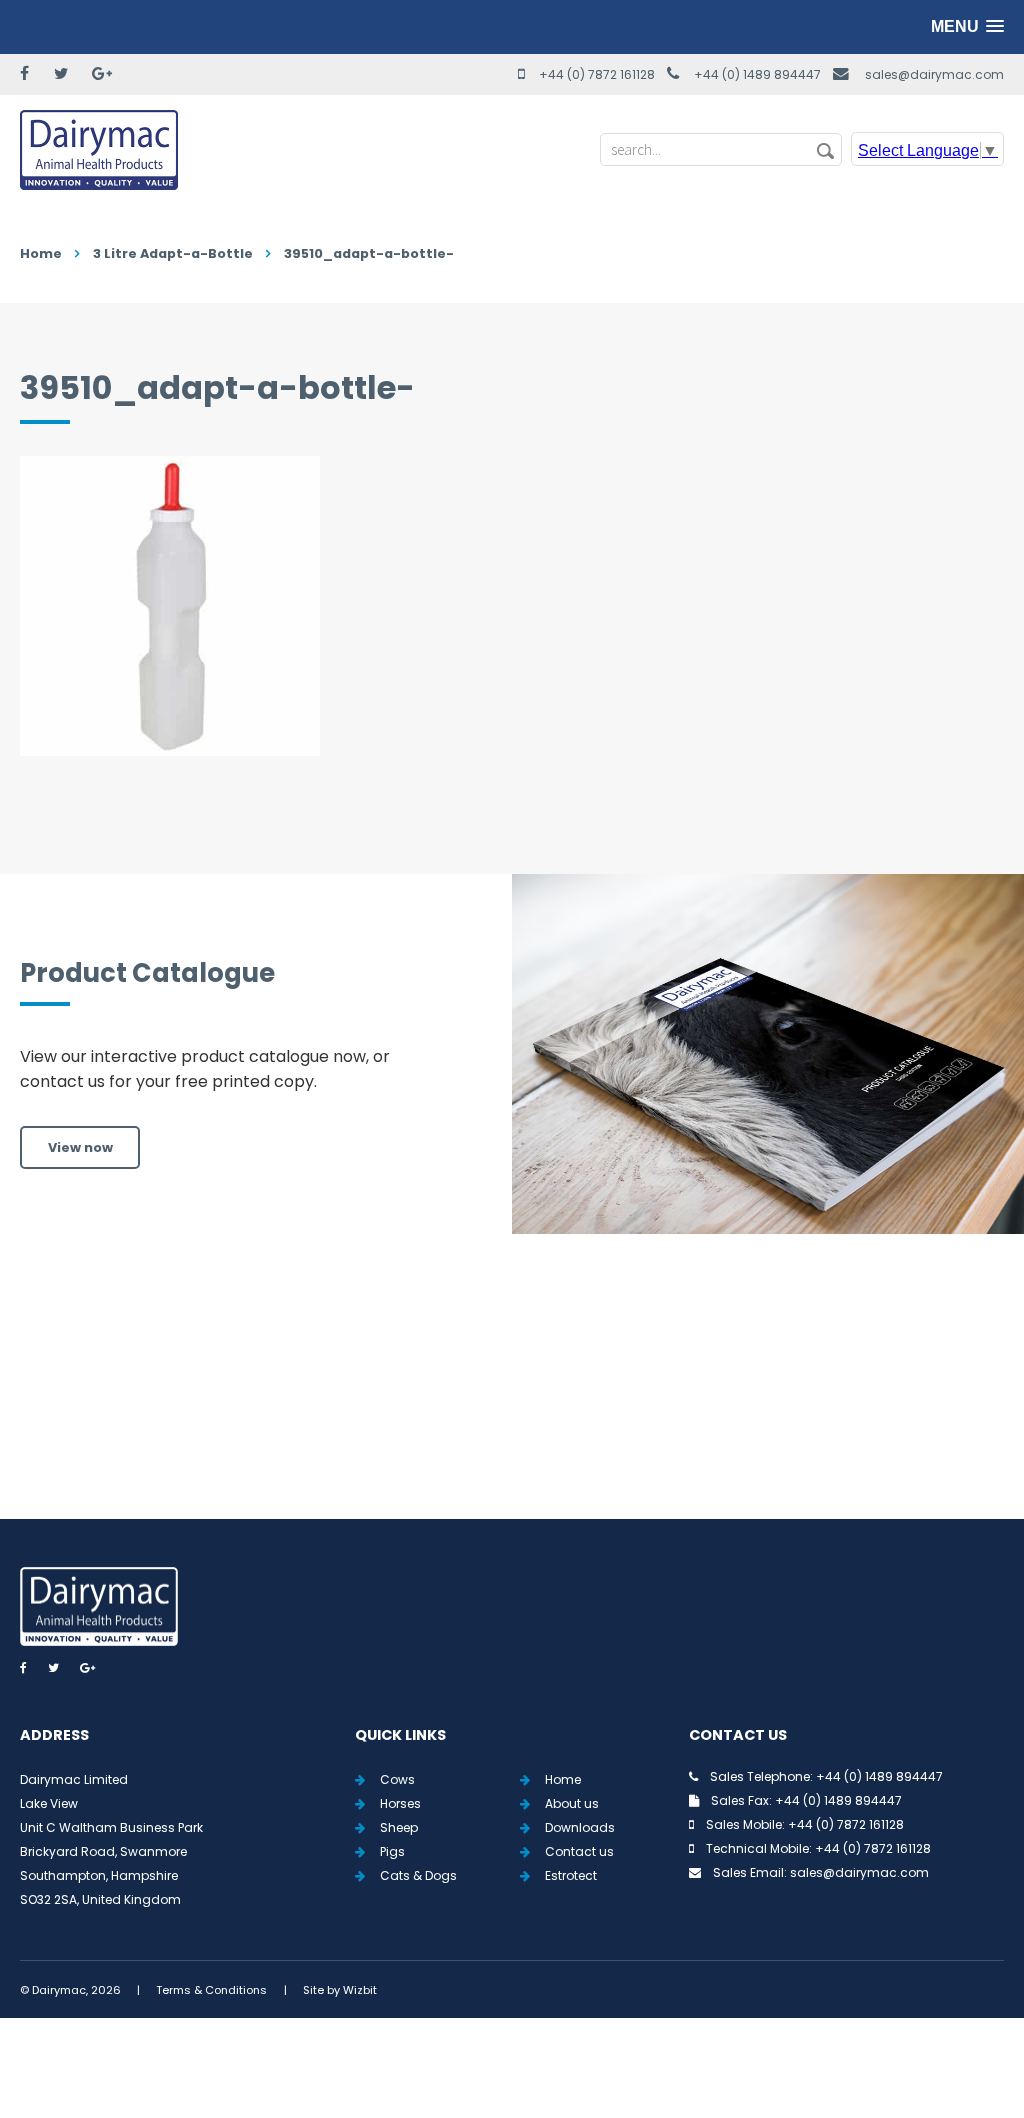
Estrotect (571, 1875)
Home (41, 253)
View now (80, 1147)
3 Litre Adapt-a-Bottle (173, 253)
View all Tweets (512, 1399)
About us (572, 1803)
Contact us (579, 1851)
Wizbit (360, 1990)
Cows (397, 1779)
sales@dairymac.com (934, 74)
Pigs (392, 1851)
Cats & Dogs (418, 1875)
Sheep (399, 1827)
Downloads (580, 1827)
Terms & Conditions (211, 1990)
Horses (400, 1803)
